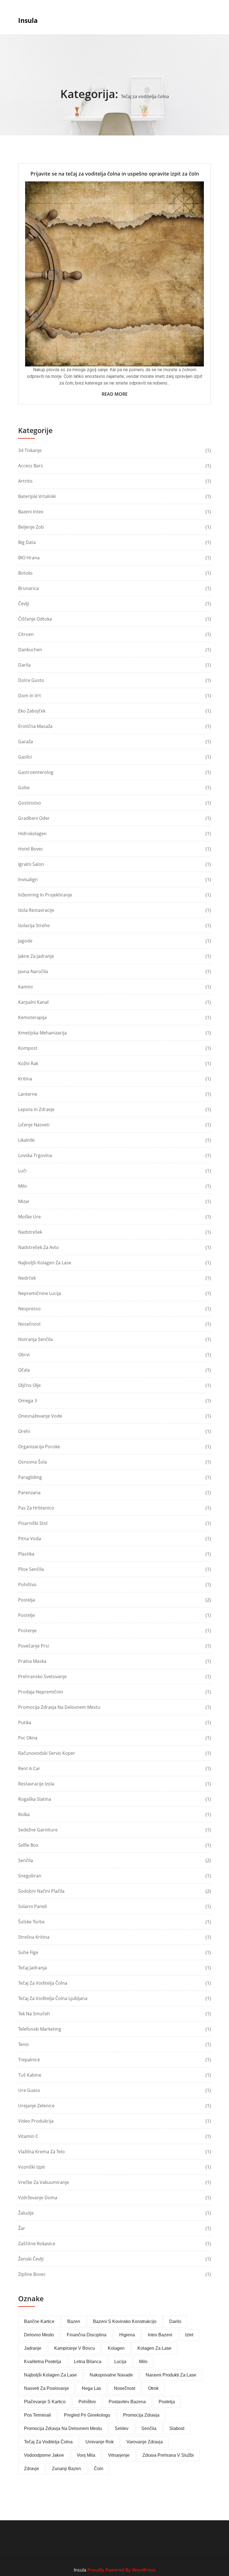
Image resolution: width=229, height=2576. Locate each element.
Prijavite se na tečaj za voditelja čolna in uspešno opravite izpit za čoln (115, 174)
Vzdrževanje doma (38, 2198)
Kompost (28, 1048)
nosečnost (125, 2388)
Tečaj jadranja (33, 1968)
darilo (175, 2321)
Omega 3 (28, 1401)
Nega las (91, 2388)
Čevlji (24, 604)
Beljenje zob (31, 527)
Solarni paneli (33, 1906)
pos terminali (38, 2415)
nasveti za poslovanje (46, 2388)
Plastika (26, 1554)
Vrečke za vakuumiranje (44, 2182)
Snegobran (30, 1876)
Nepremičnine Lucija (40, 1293)
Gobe (24, 788)
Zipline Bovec (32, 2274)
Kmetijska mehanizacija (42, 1033)
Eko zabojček (32, 711)
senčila (149, 2428)
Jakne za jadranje (36, 956)
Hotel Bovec (31, 849)
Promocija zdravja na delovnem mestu (59, 1707)
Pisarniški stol (33, 1523)
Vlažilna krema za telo (41, 2152)
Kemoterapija (32, 1017)
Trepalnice (29, 2060)
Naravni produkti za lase (171, 2375)
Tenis (23, 2044)
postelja (167, 2402)
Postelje (27, 1615)
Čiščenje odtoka (35, 619)
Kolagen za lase (154, 2348)
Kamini (25, 987)
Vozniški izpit (32, 2167)
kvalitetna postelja (43, 2362)
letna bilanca (88, 2362)
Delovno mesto (39, 2335)
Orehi (24, 1431)
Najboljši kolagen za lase (45, 1263)
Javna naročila (33, 971)
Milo (23, 1186)
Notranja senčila (35, 1339)
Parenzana (29, 1493)
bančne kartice (39, 2321)
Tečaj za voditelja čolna (43, 1983)
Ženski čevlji (31, 2259)
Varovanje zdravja (145, 2442)
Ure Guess (29, 2090)
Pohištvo (27, 1585)
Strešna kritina (34, 1937)
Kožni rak (28, 1063)
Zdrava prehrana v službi (168, 2455)
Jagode (25, 941)
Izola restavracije (36, 910)
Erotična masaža (35, 726)
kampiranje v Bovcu (75, 2348)
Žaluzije (26, 2213)
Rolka (24, 1814)
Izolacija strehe (34, 925)
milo (143, 2362)
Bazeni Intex (31, 512)
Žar (22, 2228)
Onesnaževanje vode (40, 1416)
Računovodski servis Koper (47, 1753)
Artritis (25, 481)
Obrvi (24, 1355)
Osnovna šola (33, 1462)
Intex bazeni (160, 2335)
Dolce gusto (31, 680)
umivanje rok (100, 2442)
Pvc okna (28, 1738)
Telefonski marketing (40, 2029)
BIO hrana (29, 558)
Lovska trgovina (35, 1155)
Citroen (26, 634)
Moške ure (29, 1217)
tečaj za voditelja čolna (48, 2442)
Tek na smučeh (34, 2014)
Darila (24, 665)
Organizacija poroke (39, 1447)
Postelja (27, 1600)
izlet (189, 2335)
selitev (122, 2428)
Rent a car (29, 1768)
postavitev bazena (127, 2402)
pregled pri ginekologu (87, 2415)
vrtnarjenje (119, 2455)
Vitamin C (28, 2136)
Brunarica (28, 588)
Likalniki (26, 1140)
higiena (127, 2335)
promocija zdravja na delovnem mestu (63, 2428)
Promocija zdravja (141, 2415)
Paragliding (30, 1477)
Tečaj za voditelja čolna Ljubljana (53, 1998)
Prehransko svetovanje (42, 1676)
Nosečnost (29, 1324)
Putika (25, 1722)
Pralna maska (32, 1661)
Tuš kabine (30, 2075)
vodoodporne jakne (44, 2455)
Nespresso (29, 1309)
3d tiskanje (30, 450)
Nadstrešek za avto (39, 1247)
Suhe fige (28, 1952)
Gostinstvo (30, 803)
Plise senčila (31, 1569)
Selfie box (28, 1845)
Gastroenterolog (36, 772)
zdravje (32, 2469)
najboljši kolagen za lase (50, 2375)
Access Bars (31, 466)
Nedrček (27, 1278)
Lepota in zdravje (36, 1109)
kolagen (116, 2348)
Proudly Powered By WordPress (121, 2570)
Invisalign (28, 879)
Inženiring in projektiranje (45, 895)
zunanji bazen (66, 2469)
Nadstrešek (30, 1232)
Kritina (25, 1079)
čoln (99, 2469)
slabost (177, 2428)
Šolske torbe (31, 1922)
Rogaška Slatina (35, 1799)
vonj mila (86, 2455)
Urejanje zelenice (36, 2106)
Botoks (25, 573)
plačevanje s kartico (45, 2402)
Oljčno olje (29, 1385)
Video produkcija (36, 2121)
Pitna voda (30, 1539)
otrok (153, 2388)
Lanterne (28, 1094)
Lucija (120, 2362)
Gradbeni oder (34, 818)
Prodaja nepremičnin (41, 1692)
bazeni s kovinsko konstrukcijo (125, 2321)
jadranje (33, 2348)
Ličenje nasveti (34, 1125)
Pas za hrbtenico (36, 1508)
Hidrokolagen (32, 833)
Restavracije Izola (36, 1784)
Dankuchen (30, 650)
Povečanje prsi (34, 1646)
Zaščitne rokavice (37, 2244)
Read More (115, 394)
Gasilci (25, 757)
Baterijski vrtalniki (37, 496)
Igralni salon (31, 864)
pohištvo (87, 2402)
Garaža (26, 742)
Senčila (26, 1860)
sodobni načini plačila (41, 1891)
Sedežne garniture (38, 1830)
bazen (74, 2321)
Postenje (27, 1630)
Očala (24, 1370)
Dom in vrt (30, 696)
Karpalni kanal (33, 1002)
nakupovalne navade (111, 2375)
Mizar (24, 1201)
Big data (27, 542)
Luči (22, 1171)
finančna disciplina (87, 2335)
